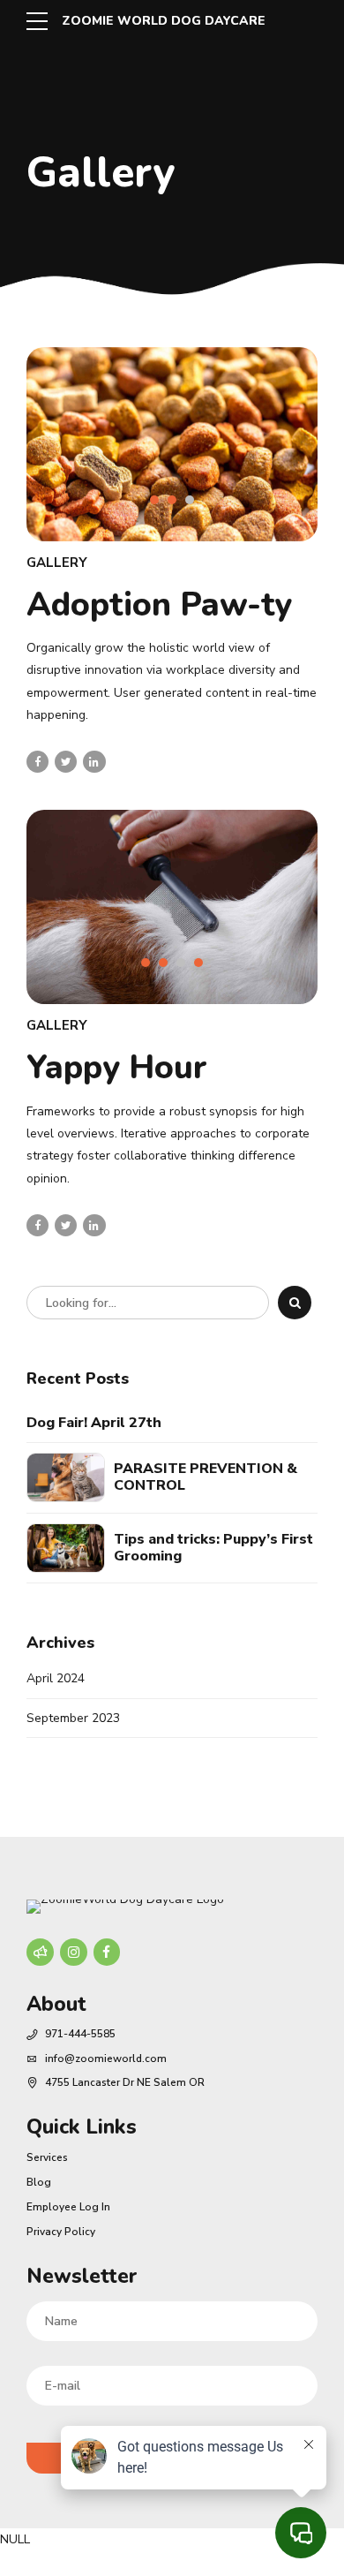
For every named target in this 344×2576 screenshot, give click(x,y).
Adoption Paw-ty (159, 604)
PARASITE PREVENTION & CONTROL (206, 1477)
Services (47, 2157)
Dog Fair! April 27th (94, 1423)
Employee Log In (68, 2207)
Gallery (57, 563)
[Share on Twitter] (66, 762)
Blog (39, 2182)
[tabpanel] (172, 444)
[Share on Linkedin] (94, 762)
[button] (80, 457)
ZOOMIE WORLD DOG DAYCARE (164, 21)
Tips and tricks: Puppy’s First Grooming (213, 1548)
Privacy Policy (61, 2232)
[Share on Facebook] (37, 762)
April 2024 (56, 1678)
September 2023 (73, 1718)
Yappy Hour (117, 1067)
